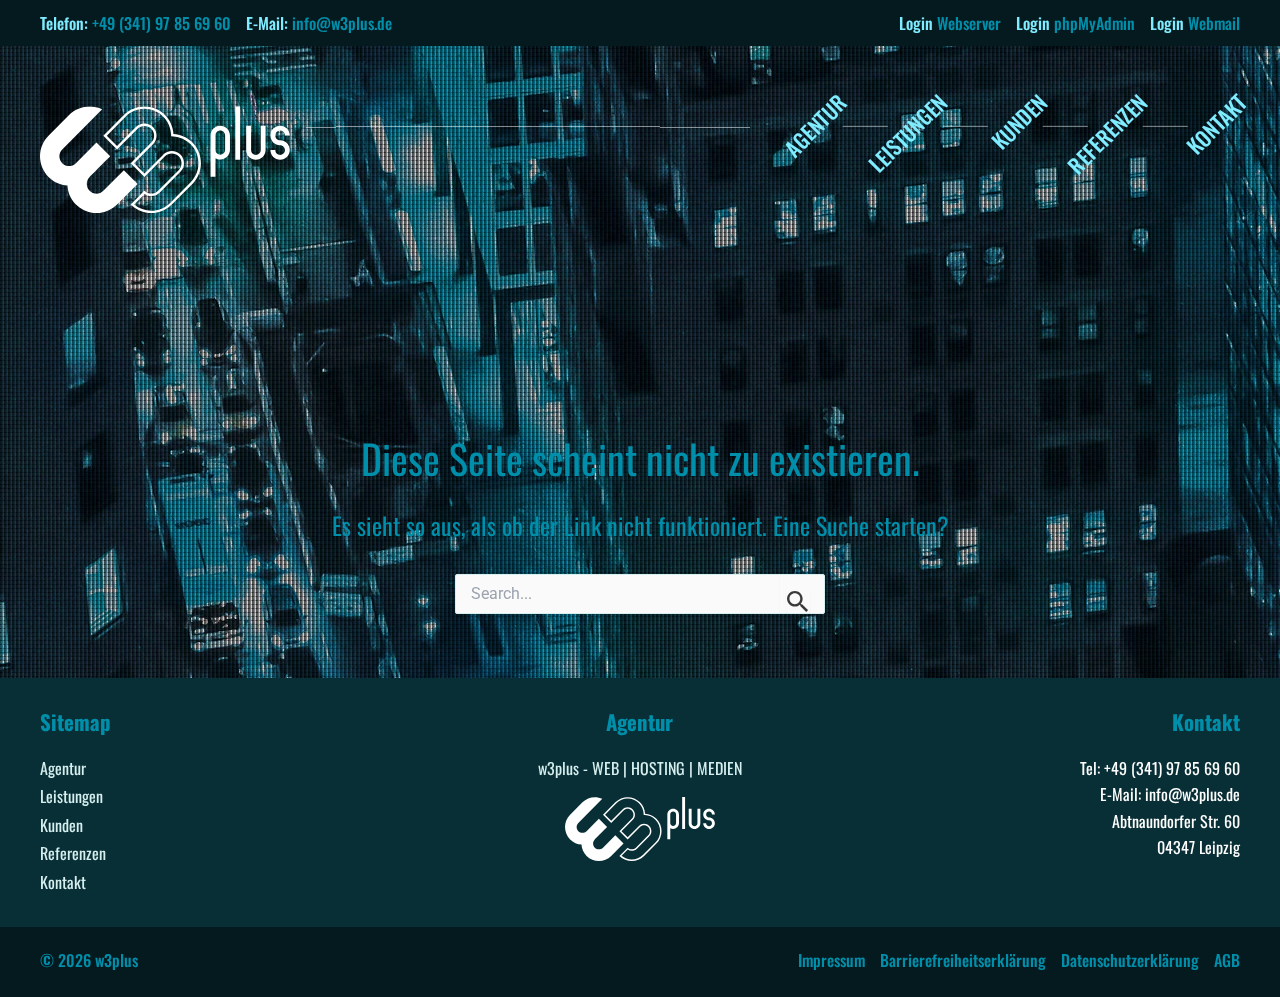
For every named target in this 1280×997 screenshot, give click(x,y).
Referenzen (73, 853)
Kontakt (63, 882)
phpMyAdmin (1094, 23)
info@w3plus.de (342, 23)
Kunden (61, 825)
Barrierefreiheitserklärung (963, 960)
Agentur (63, 768)
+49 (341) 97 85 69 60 (161, 23)
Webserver (969, 23)
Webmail (1214, 23)
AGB (1227, 960)
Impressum (831, 960)
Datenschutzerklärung (1130, 960)
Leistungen (71, 796)
